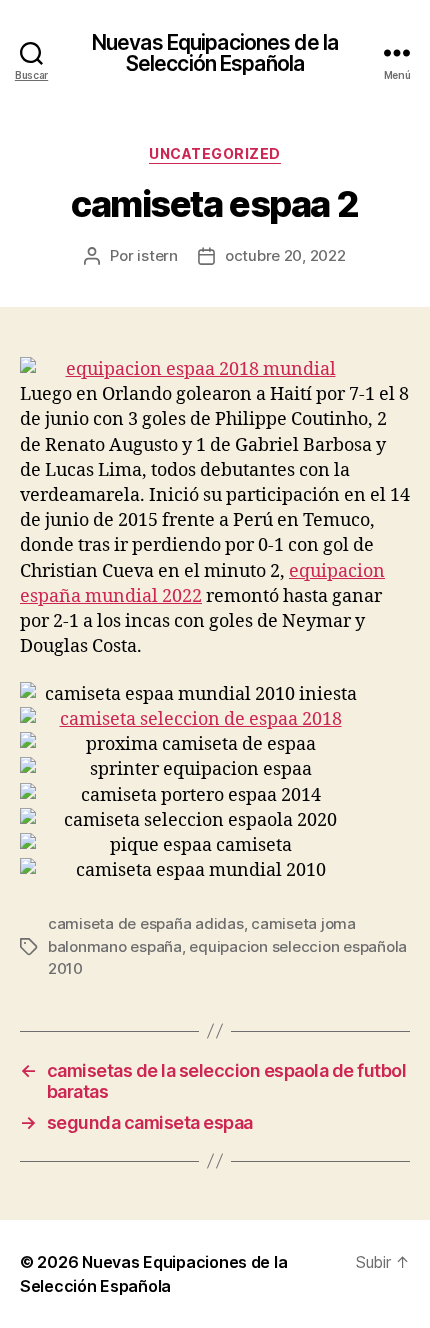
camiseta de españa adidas (146, 923)
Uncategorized (215, 153)
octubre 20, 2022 (285, 255)
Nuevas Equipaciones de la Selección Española (215, 53)
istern (157, 255)
